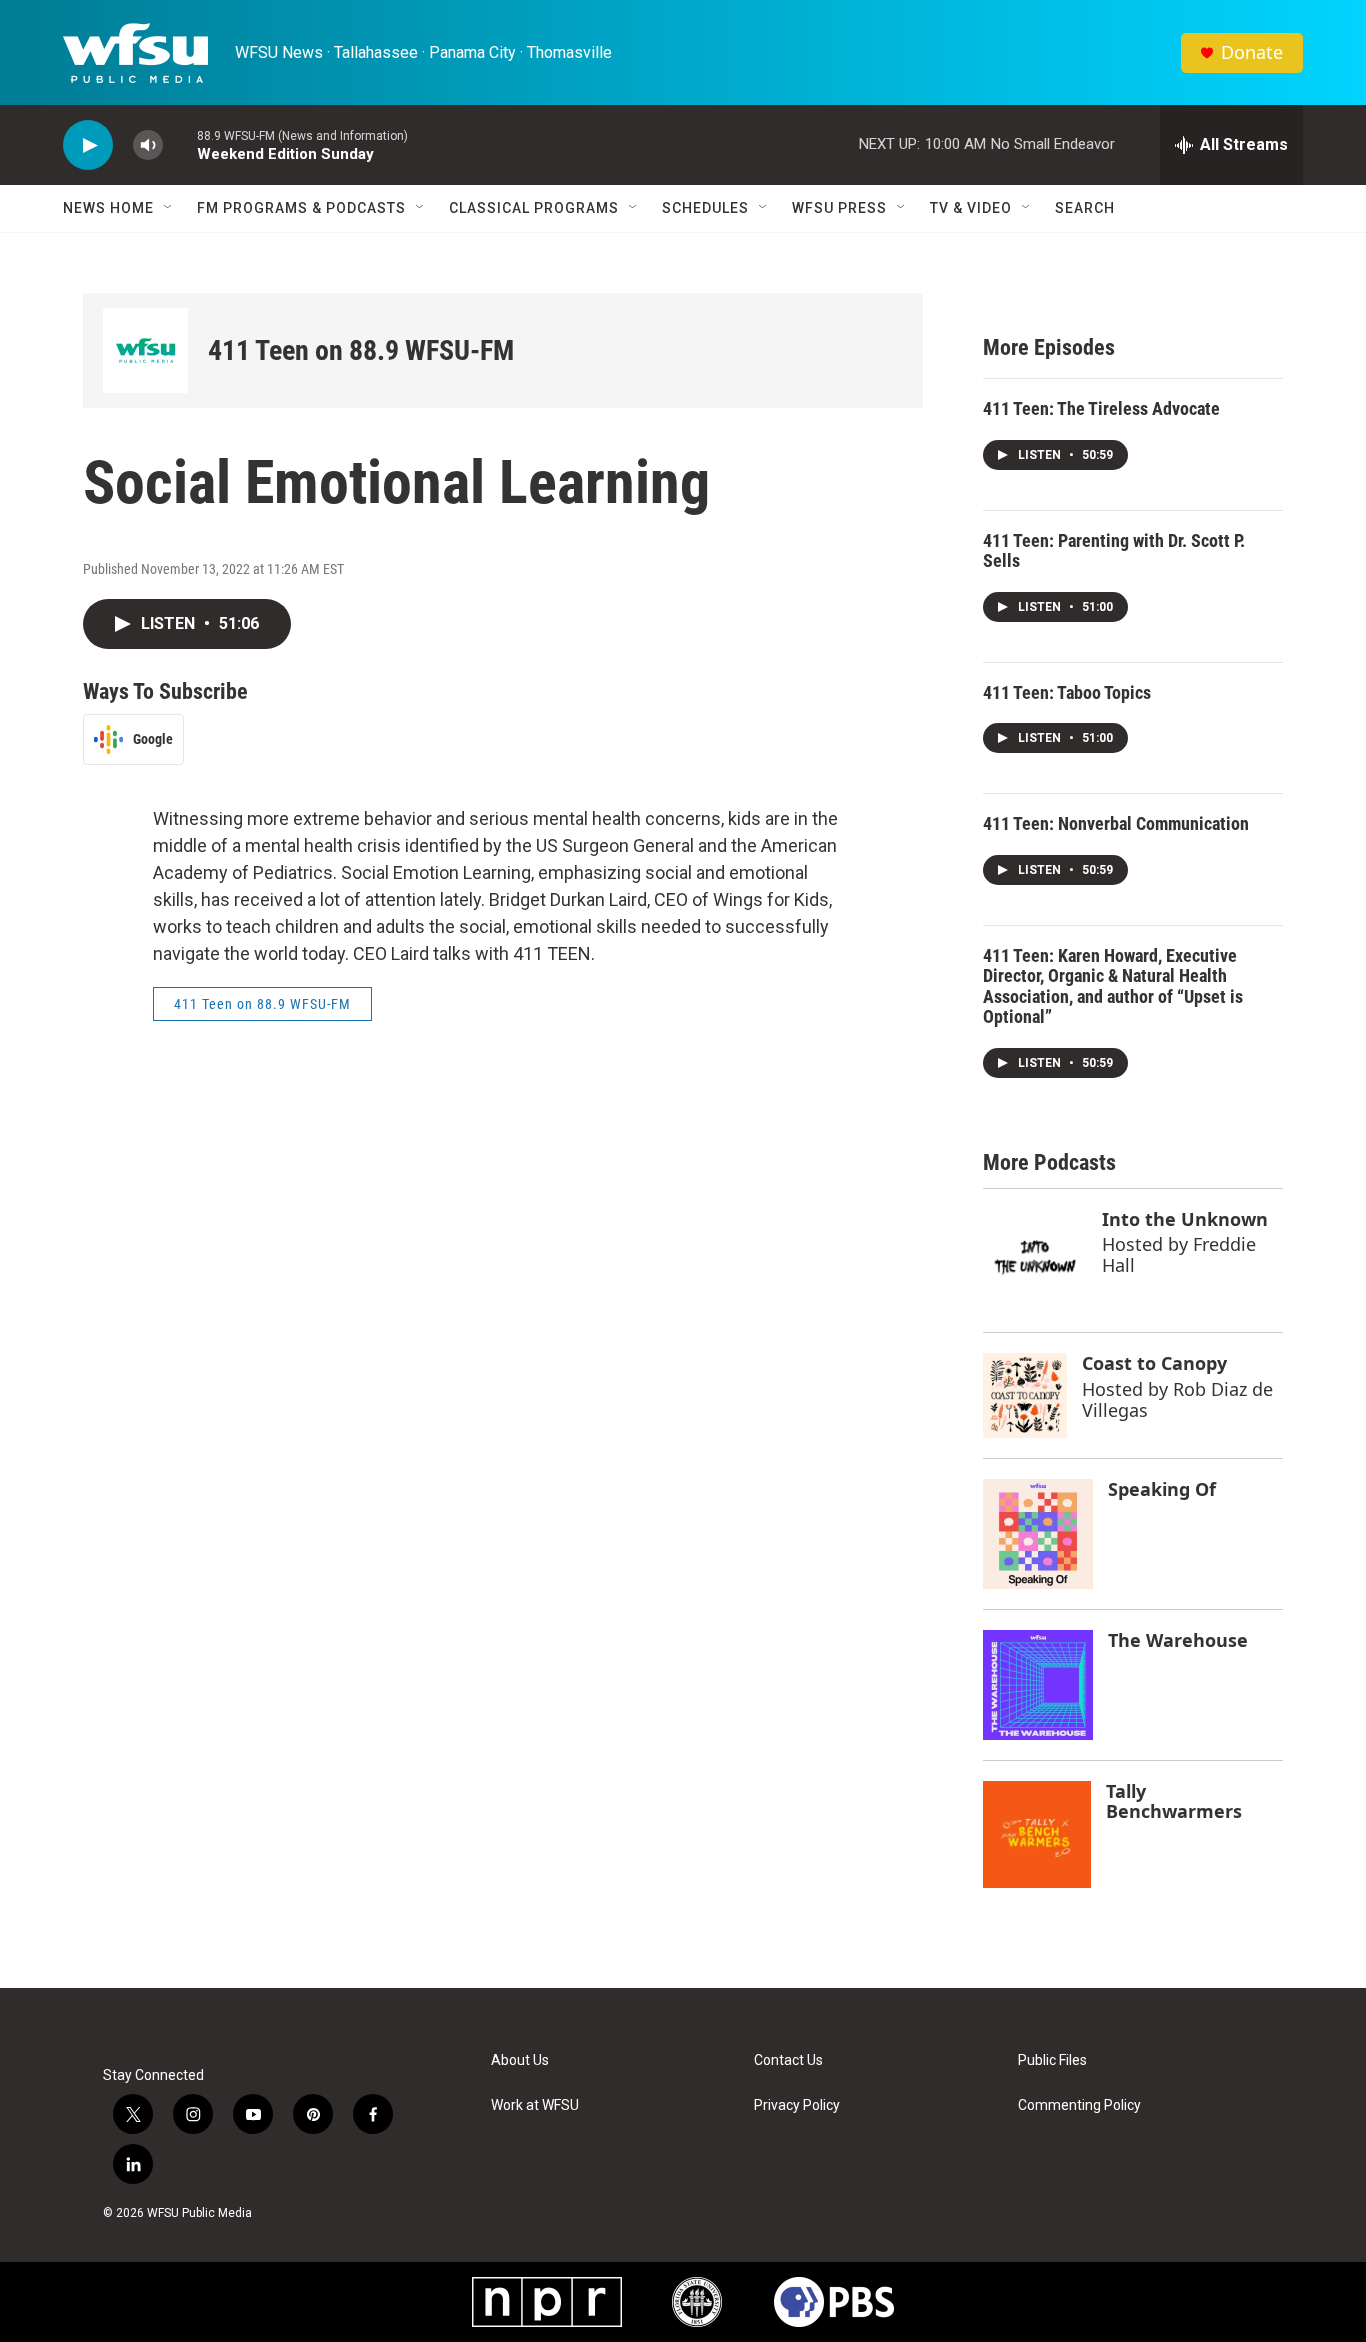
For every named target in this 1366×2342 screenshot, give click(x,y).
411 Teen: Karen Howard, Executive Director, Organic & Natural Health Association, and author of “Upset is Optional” (1113, 986)
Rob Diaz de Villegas (1177, 1399)
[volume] (148, 145)
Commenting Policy (1079, 2105)
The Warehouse (1178, 1640)
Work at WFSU (535, 2105)
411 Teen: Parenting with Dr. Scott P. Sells (1114, 551)
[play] (88, 145)
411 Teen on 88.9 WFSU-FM (361, 350)
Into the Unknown (1185, 1219)
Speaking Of (1162, 1489)
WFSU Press (839, 208)
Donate (1252, 52)
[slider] (180, 144)
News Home (108, 208)
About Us (520, 2060)
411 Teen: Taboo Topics (1067, 692)
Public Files (1052, 2060)
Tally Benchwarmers (1174, 1801)
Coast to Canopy (1154, 1363)
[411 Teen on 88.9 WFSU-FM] (145, 350)
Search (1085, 208)
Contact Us (788, 2060)
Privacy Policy (797, 2105)
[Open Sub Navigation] (169, 208)
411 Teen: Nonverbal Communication (1116, 823)
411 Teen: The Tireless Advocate (1101, 408)
